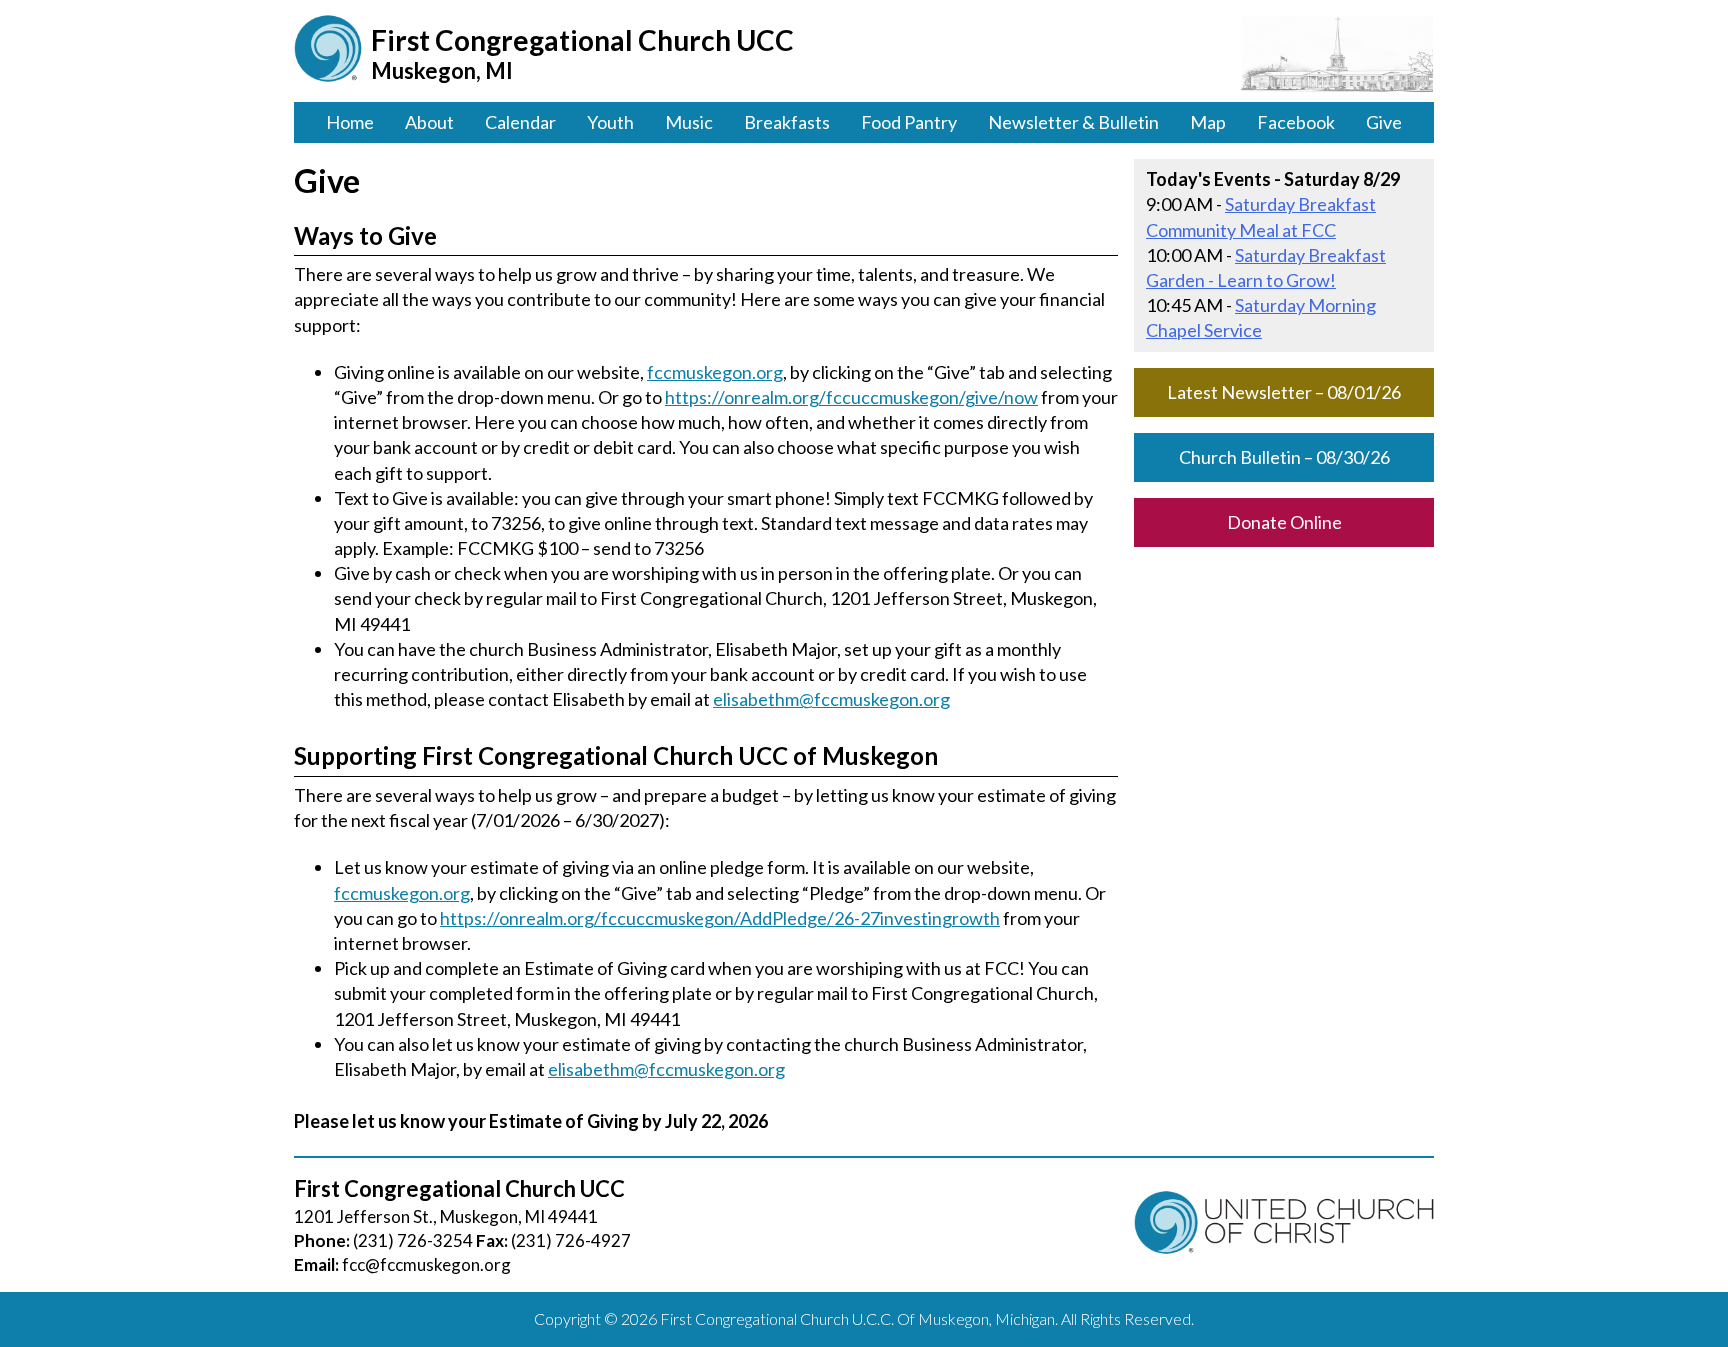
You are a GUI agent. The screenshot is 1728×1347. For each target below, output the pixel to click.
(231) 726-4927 (571, 1240)
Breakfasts (787, 122)
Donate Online (1284, 522)
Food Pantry (909, 122)
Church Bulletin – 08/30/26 (1284, 457)
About (429, 122)
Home (350, 122)
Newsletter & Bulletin (1073, 122)
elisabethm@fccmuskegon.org (831, 699)
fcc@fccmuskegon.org (426, 1264)
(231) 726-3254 (413, 1240)
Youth (610, 122)
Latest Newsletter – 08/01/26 (1284, 392)
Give (1384, 122)
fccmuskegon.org (715, 372)
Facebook (1296, 122)
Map (1208, 122)
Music (689, 122)
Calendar (520, 122)
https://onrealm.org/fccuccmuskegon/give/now (851, 397)
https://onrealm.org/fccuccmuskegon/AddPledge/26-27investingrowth (720, 918)
